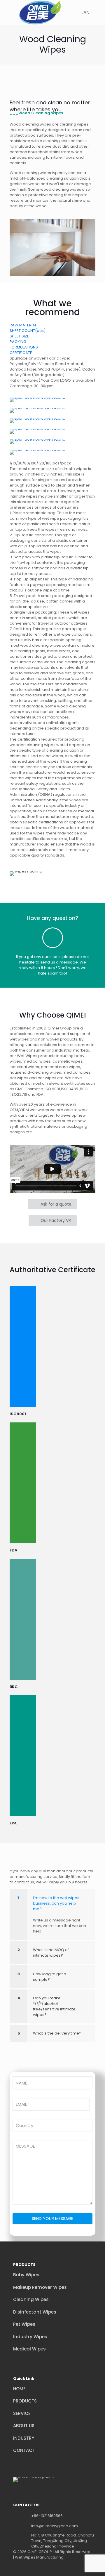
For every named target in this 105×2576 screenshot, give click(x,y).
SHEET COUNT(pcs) (28, 331)
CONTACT (24, 2450)
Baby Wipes (26, 2275)
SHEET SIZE (19, 336)
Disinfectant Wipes (35, 2312)
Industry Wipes (30, 2337)
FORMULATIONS (24, 347)
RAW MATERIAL (23, 325)
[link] (37, 400)
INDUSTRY (24, 2438)
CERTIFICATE (21, 353)
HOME (19, 2389)
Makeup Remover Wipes (40, 2287)
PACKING (18, 342)
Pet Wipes (24, 2324)
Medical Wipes (29, 2349)
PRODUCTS (25, 2401)
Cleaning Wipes (31, 2299)
